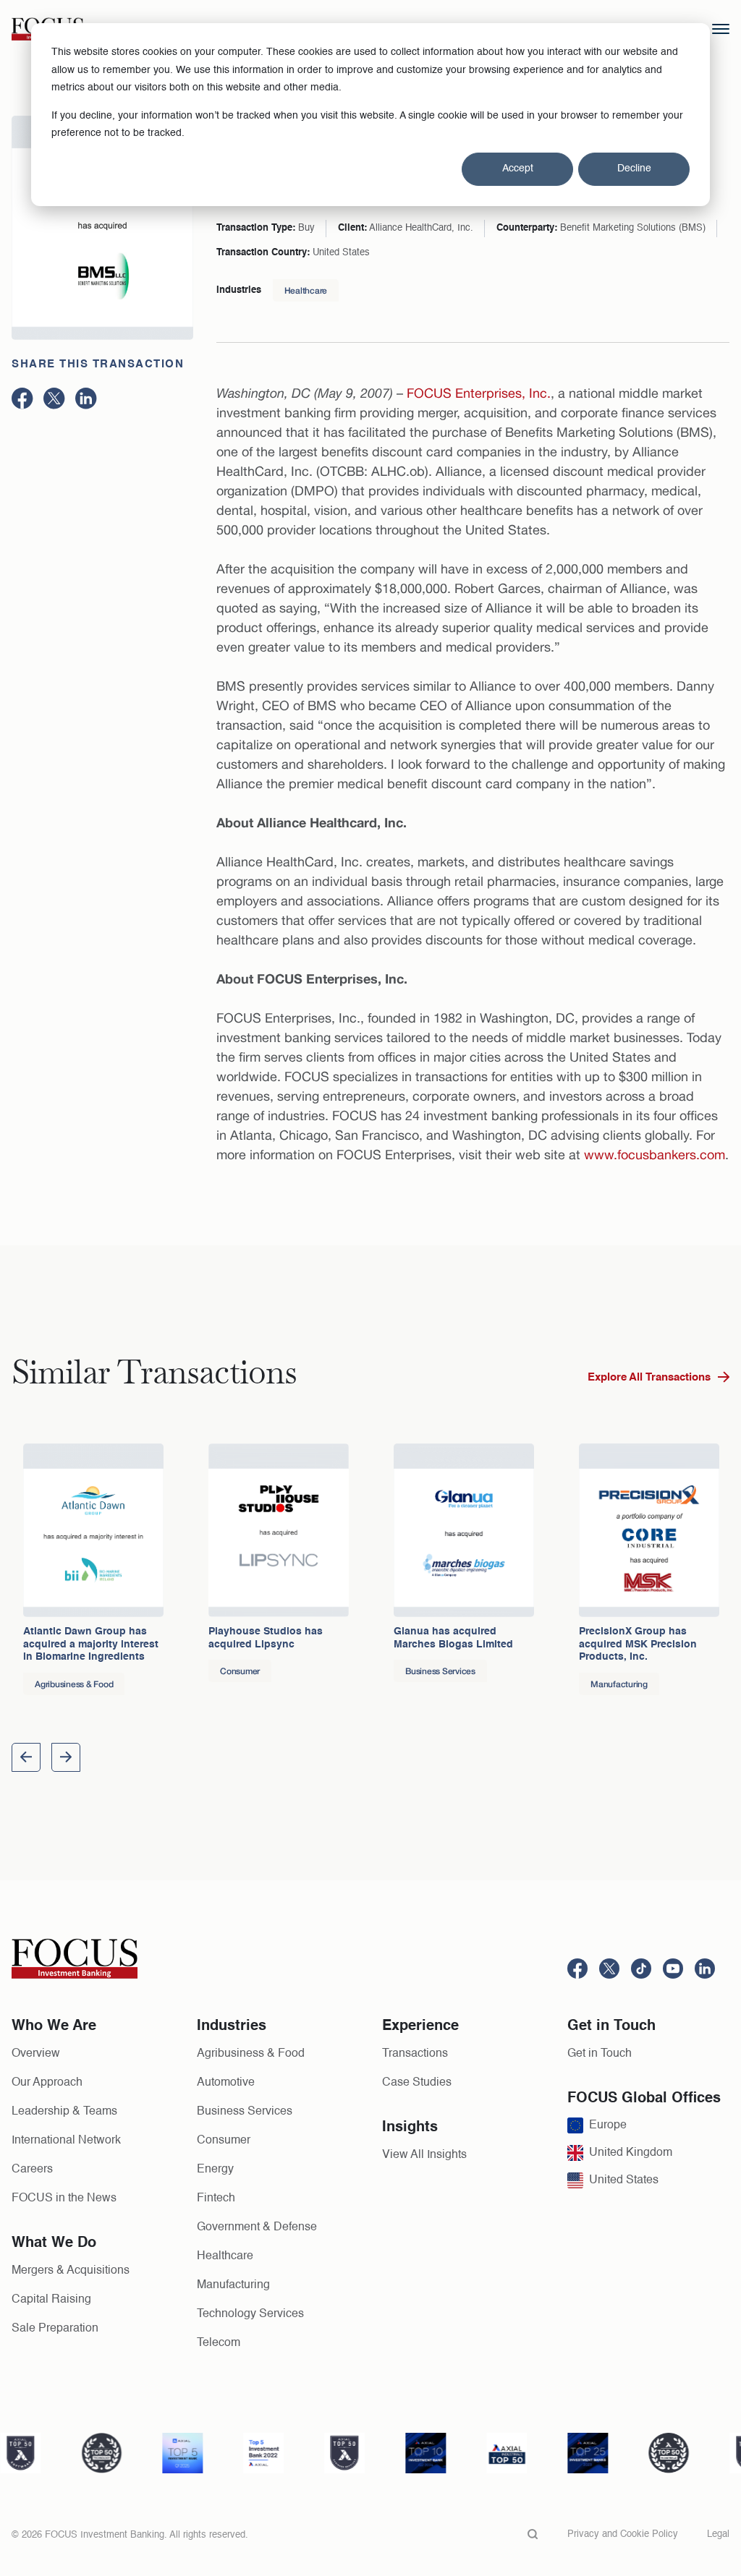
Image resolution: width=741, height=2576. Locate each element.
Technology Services (250, 2314)
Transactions (415, 2054)
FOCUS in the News (64, 2198)
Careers (32, 2170)
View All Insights (424, 2155)
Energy (215, 2170)
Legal (718, 2534)
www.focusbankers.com (655, 1155)
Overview (36, 2054)
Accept (518, 169)
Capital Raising (51, 2300)
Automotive (226, 2083)
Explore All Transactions (649, 1377)
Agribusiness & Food (251, 2054)
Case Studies (417, 2083)
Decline (634, 169)
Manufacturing (233, 2285)
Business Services (245, 2112)
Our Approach (47, 2083)
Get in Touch (600, 2054)
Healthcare (306, 290)
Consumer (224, 2141)
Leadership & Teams (64, 2112)
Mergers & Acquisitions (71, 2271)
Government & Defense (257, 2227)
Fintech (216, 2198)
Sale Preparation (55, 2329)
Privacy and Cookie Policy (623, 2534)
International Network (66, 2141)
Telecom (219, 2343)
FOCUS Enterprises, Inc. (479, 393)
